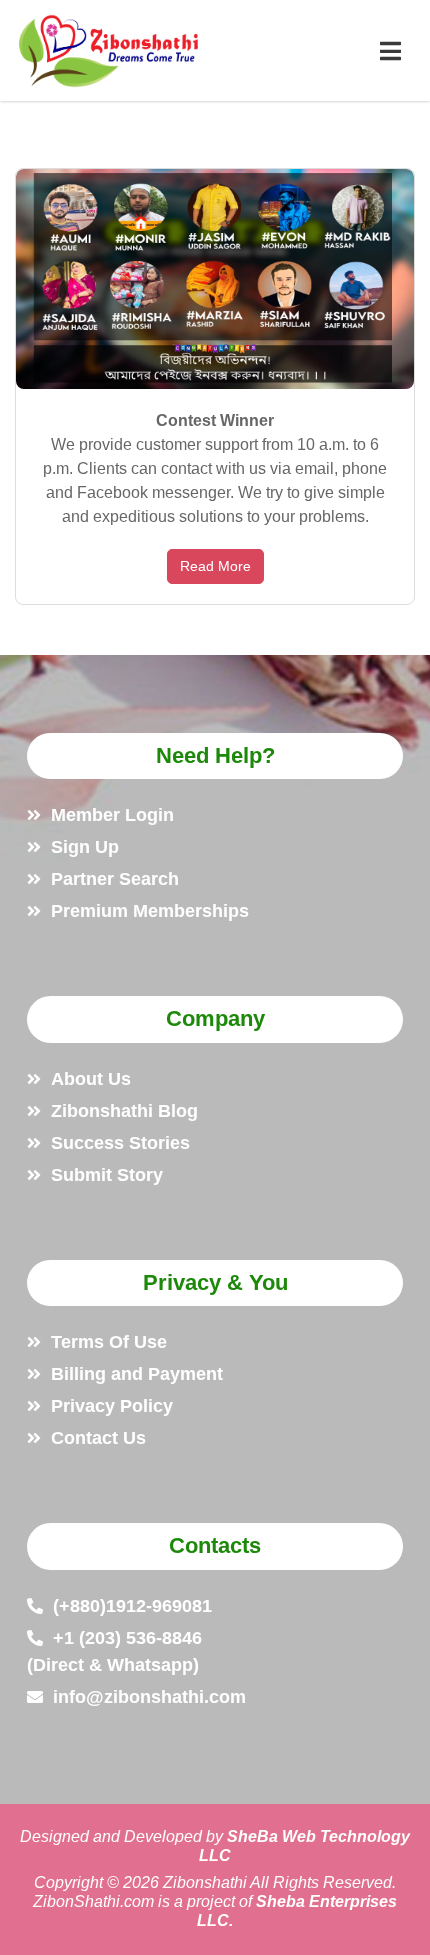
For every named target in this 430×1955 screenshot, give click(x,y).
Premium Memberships (150, 911)
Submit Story (107, 1175)
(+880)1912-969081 (132, 1606)
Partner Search (115, 879)
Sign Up (85, 847)
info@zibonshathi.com (149, 1697)
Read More (215, 566)
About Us (91, 1079)
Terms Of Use (109, 1342)
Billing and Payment (137, 1374)
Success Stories (120, 1143)
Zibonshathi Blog (124, 1111)
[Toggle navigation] (390, 51)
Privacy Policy (112, 1406)
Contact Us (98, 1438)
